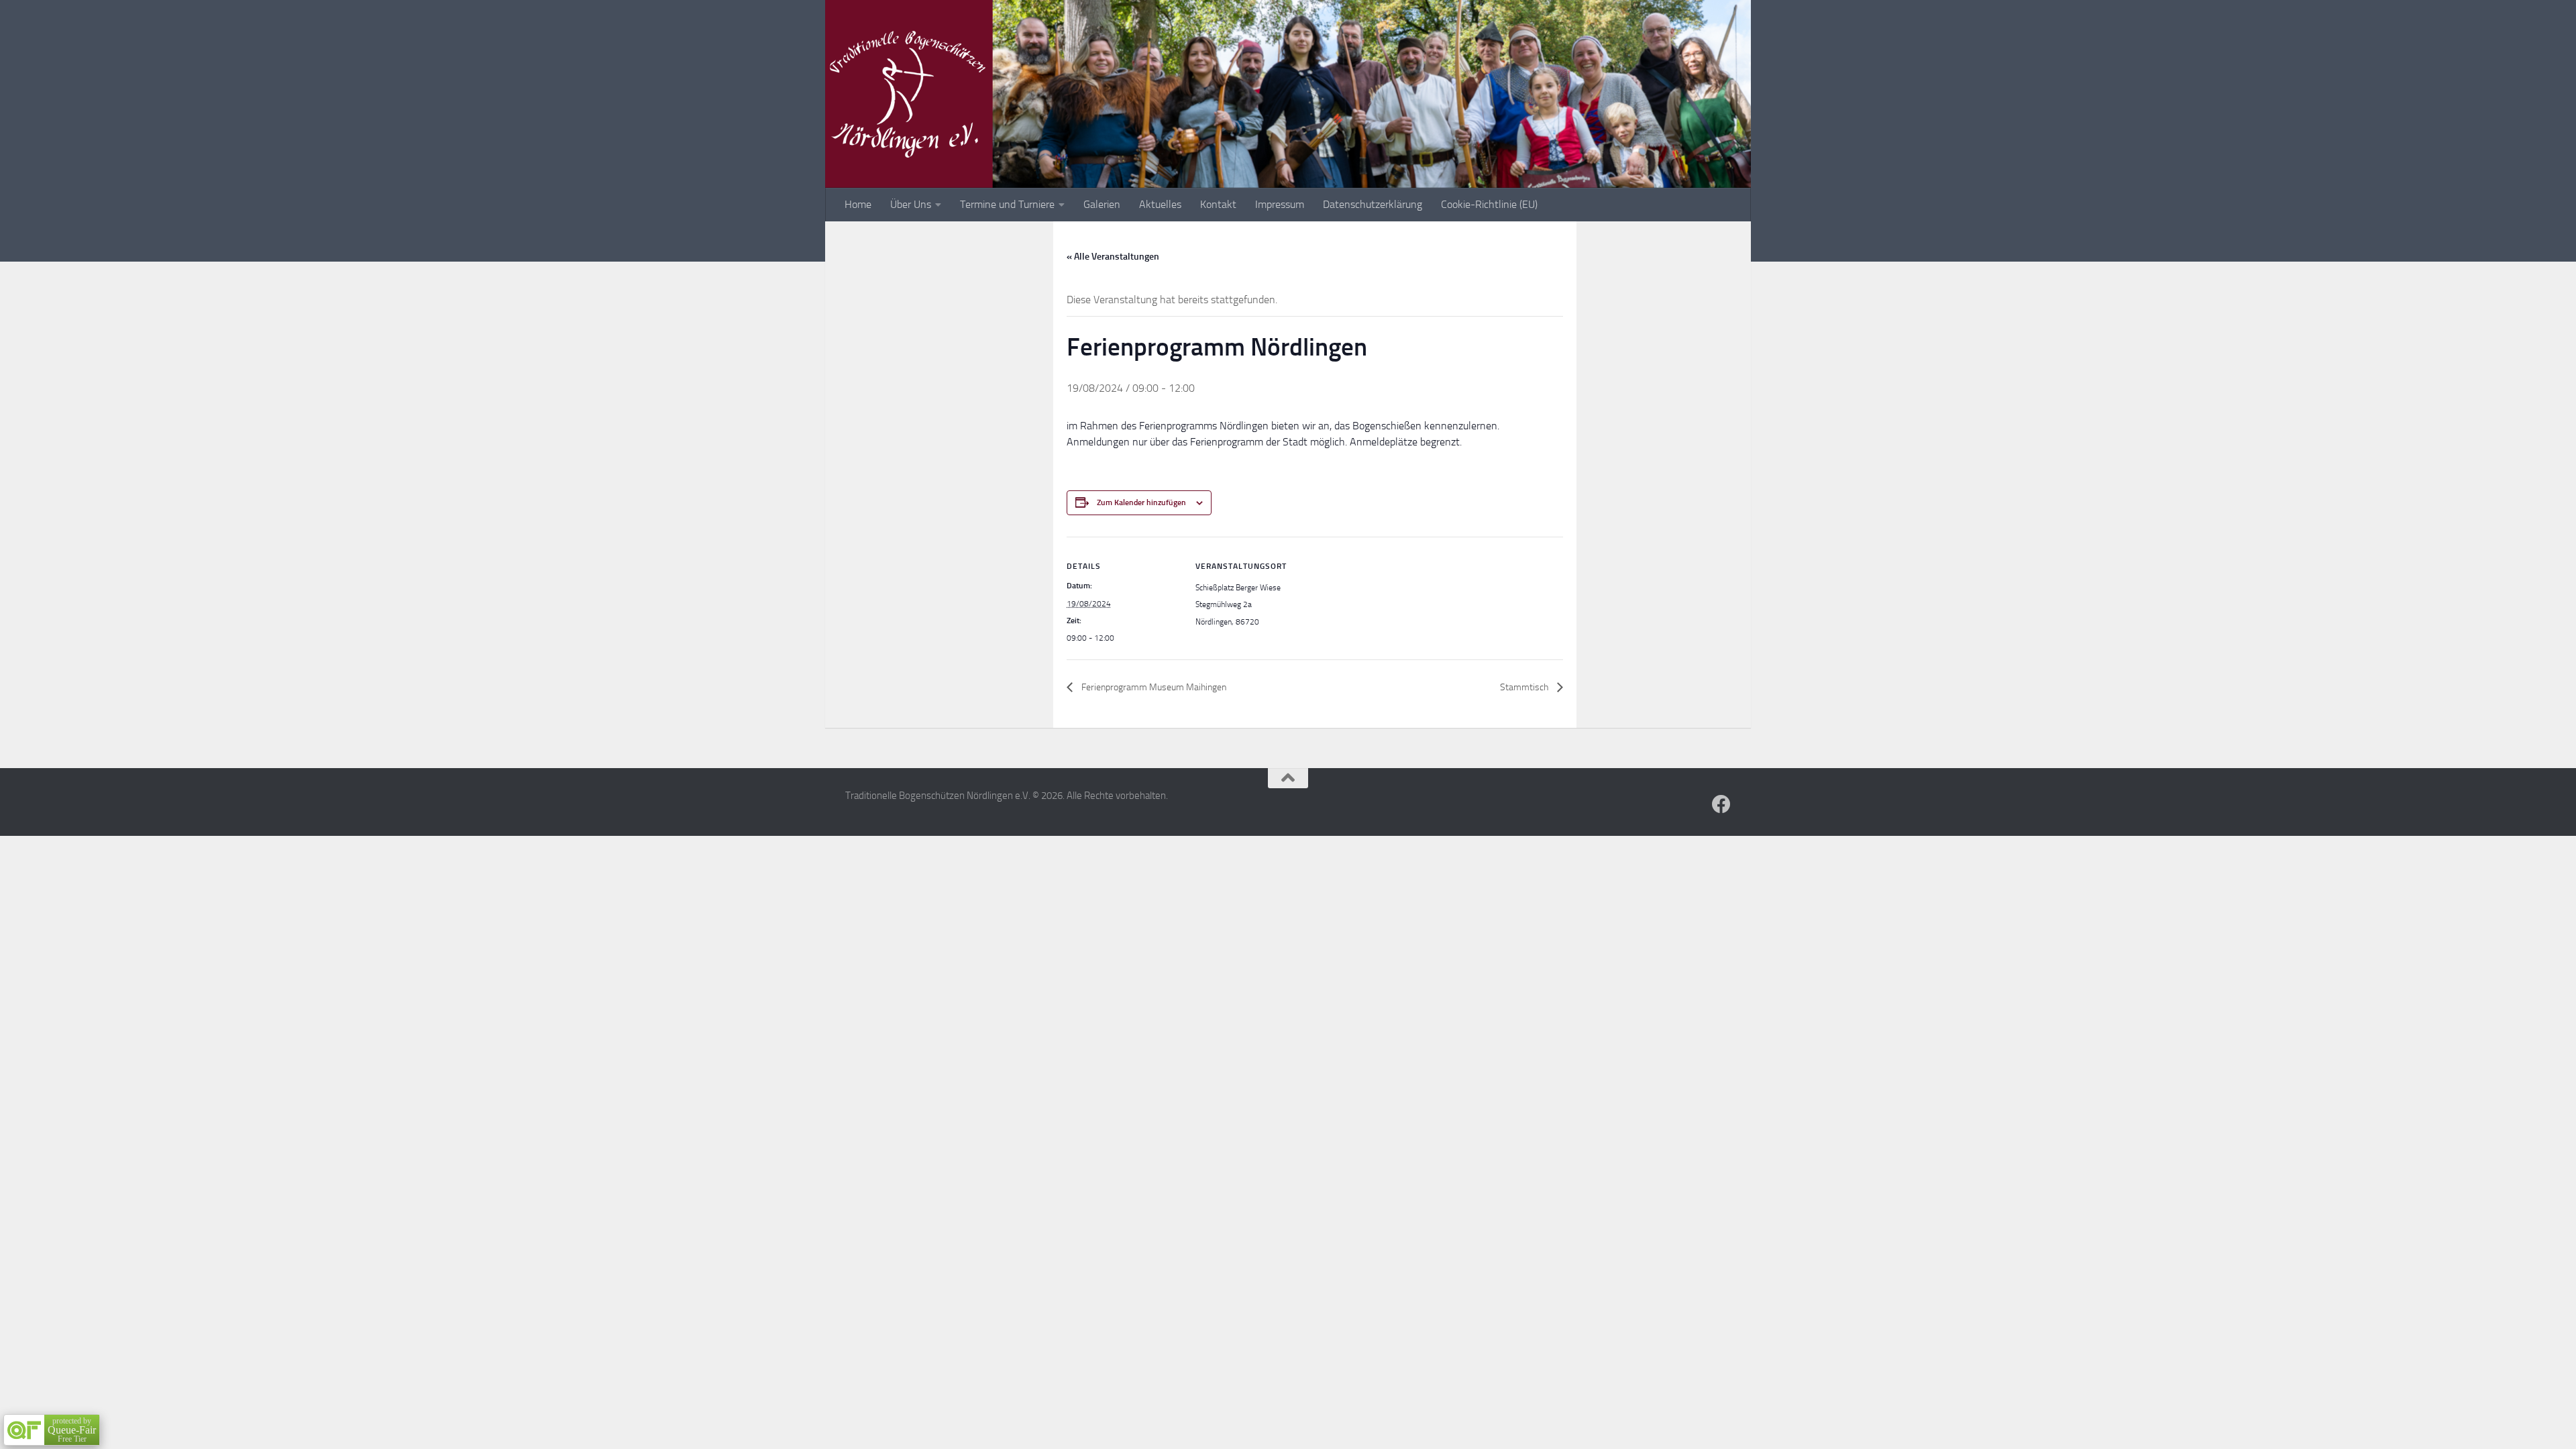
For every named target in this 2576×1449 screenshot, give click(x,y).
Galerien (1102, 204)
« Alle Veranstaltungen (1113, 257)
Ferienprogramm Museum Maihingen (1153, 687)
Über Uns (911, 204)
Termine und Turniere (1007, 204)
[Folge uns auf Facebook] (1721, 804)
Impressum (1280, 204)
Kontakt (1218, 204)
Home (858, 204)
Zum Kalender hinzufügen (1141, 502)
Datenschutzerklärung (1373, 204)
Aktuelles (1160, 204)
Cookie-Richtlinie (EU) (1489, 204)
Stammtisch (1525, 687)
